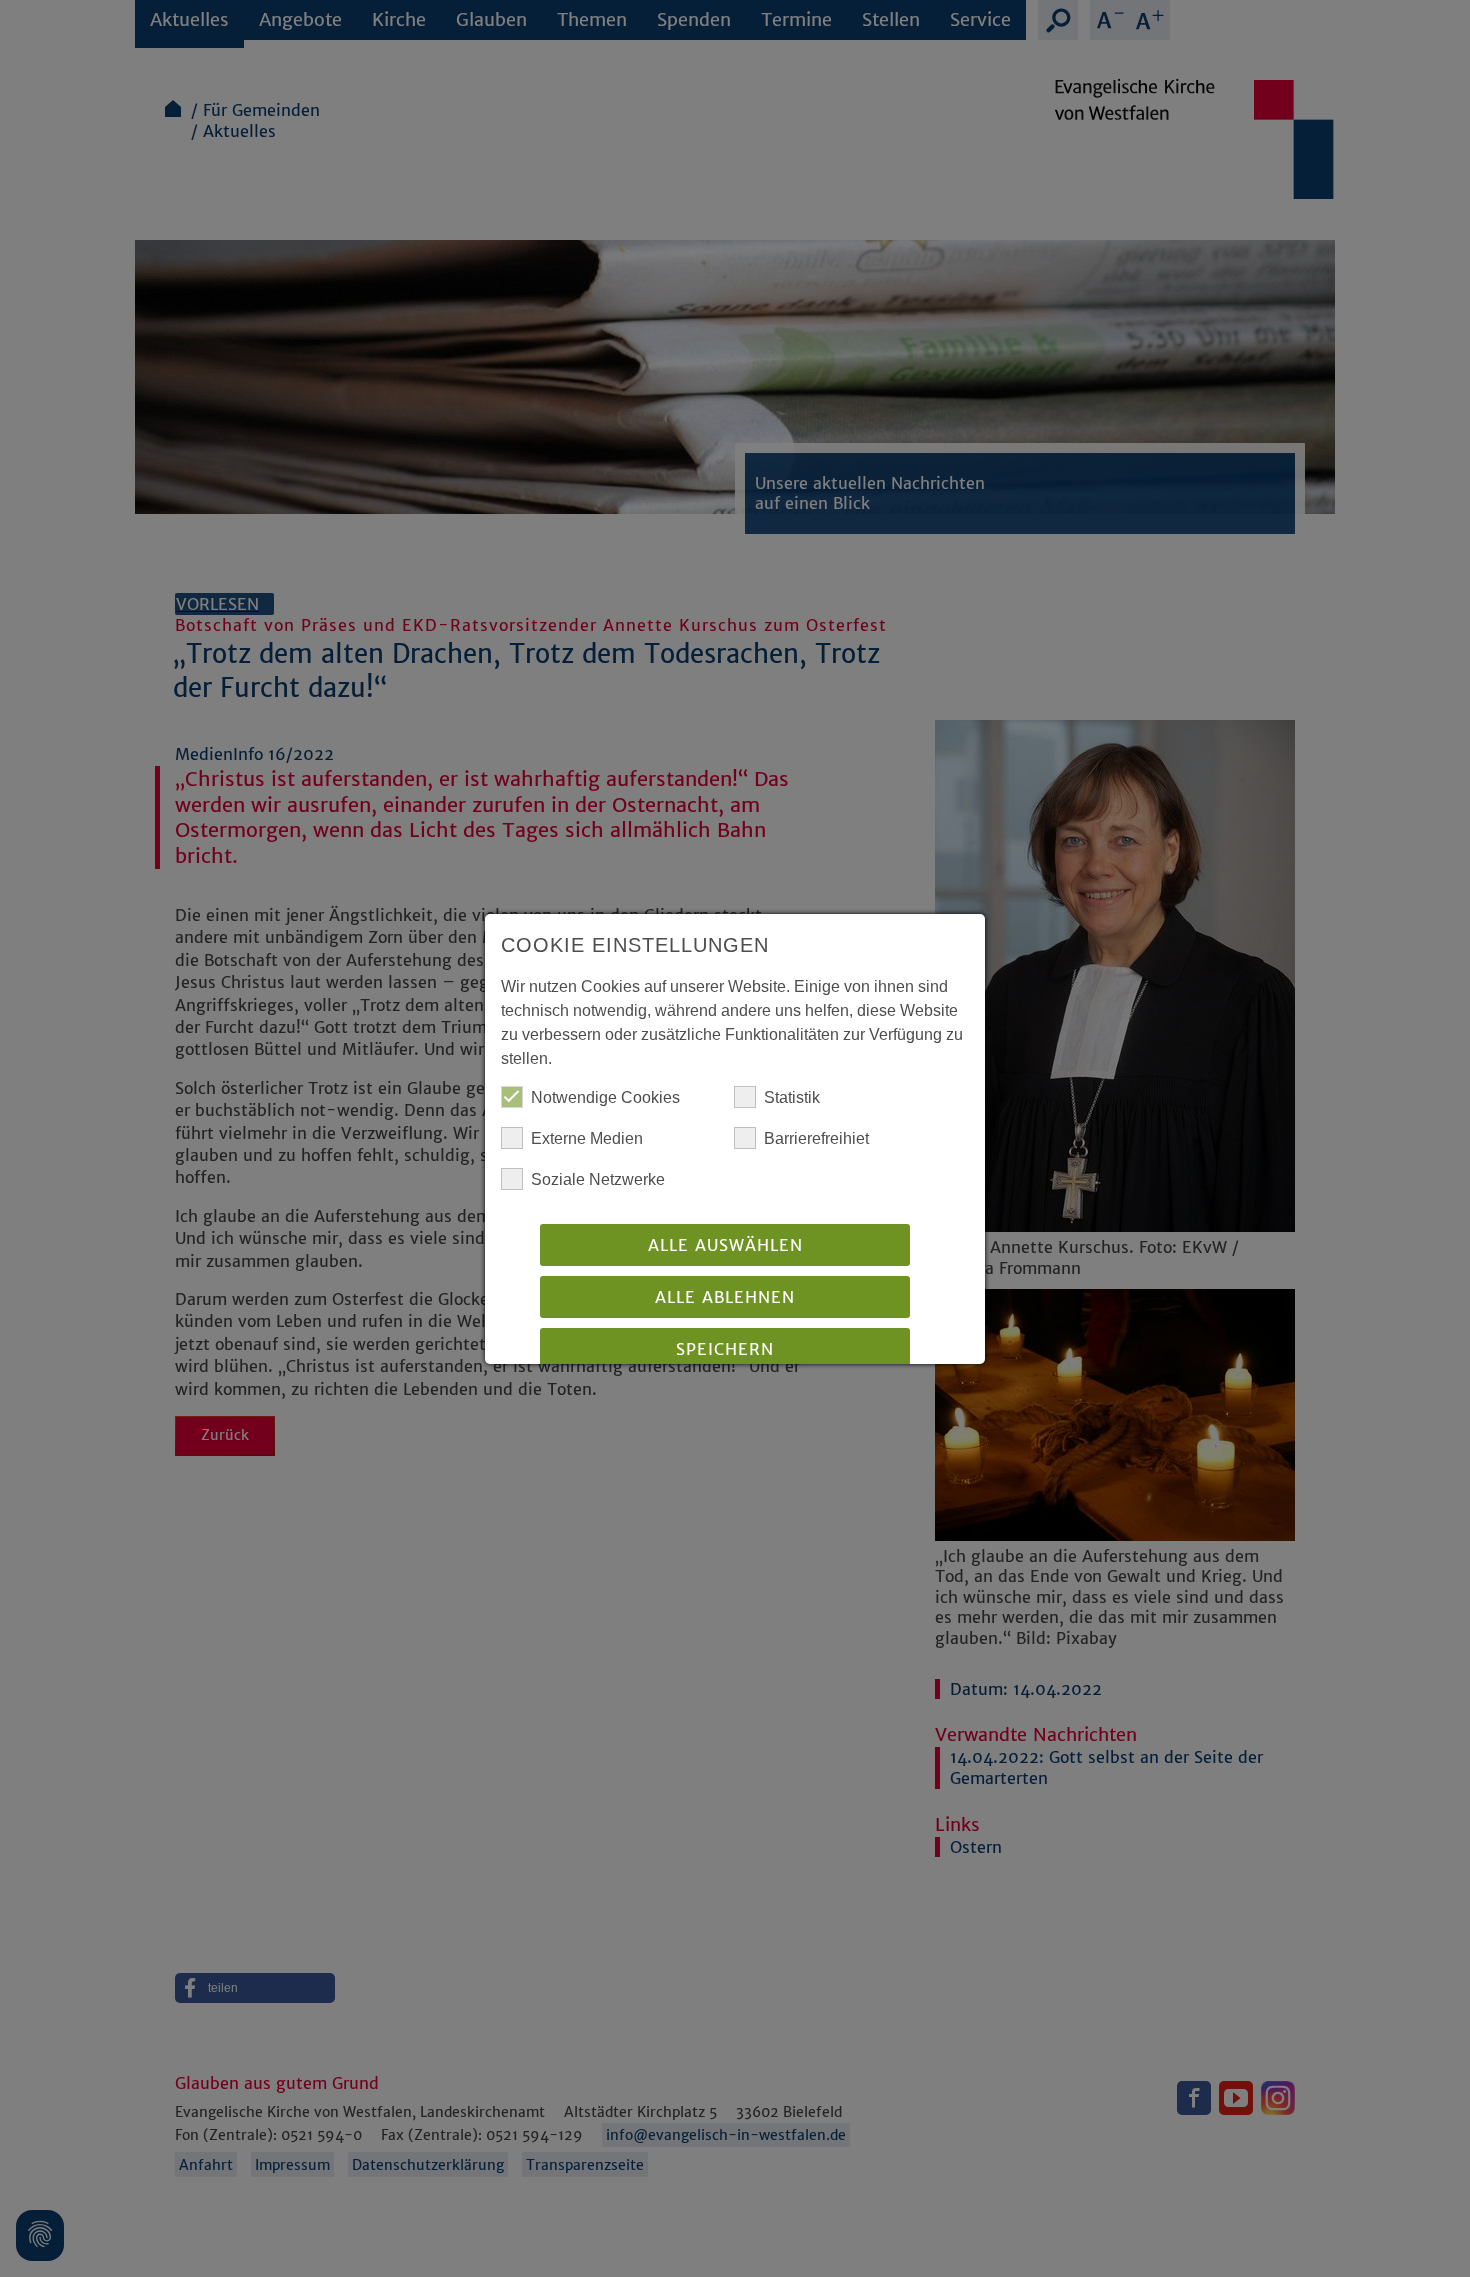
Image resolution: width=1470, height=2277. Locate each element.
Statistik (792, 1097)
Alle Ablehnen (725, 1297)
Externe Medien (587, 1138)
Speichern (725, 1349)
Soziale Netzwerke (598, 1179)
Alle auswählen (725, 1245)
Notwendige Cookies (605, 1097)
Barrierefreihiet (816, 1138)
